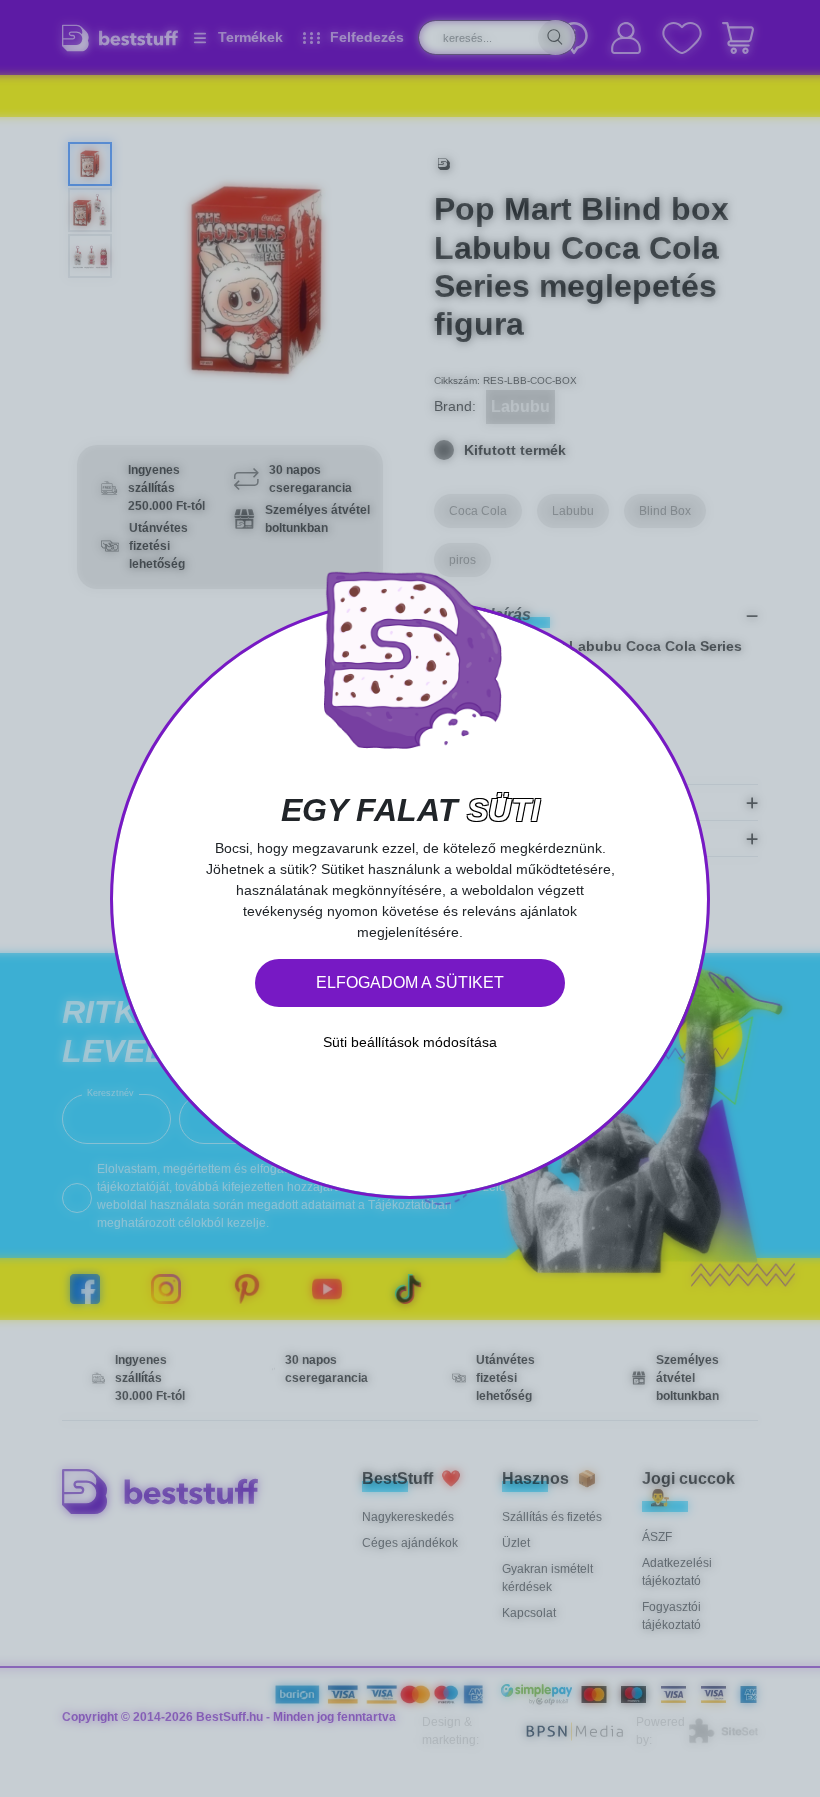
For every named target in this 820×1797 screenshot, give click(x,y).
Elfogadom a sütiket (410, 982)
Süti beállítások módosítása (410, 1042)
